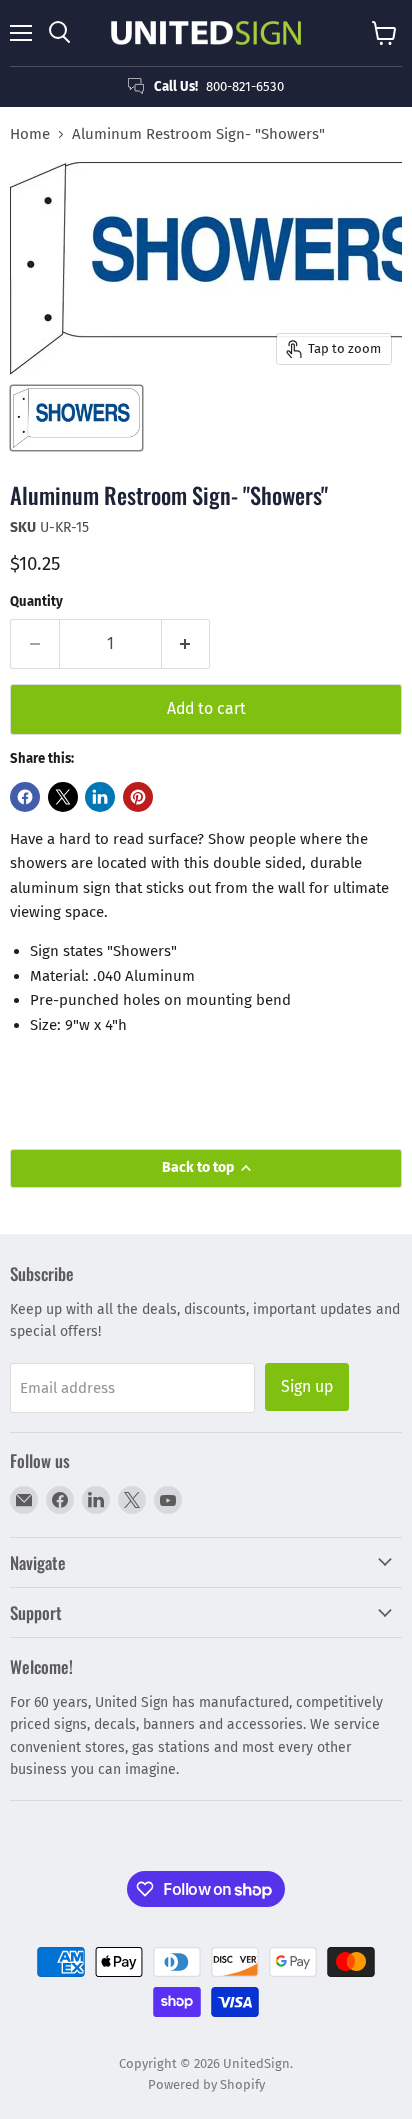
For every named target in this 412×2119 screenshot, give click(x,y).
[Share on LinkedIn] (100, 797)
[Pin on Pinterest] (138, 797)
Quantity (36, 601)
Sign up (307, 1386)
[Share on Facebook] (25, 797)
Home (30, 134)
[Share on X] (63, 797)
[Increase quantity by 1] (186, 644)
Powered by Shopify (206, 2084)
